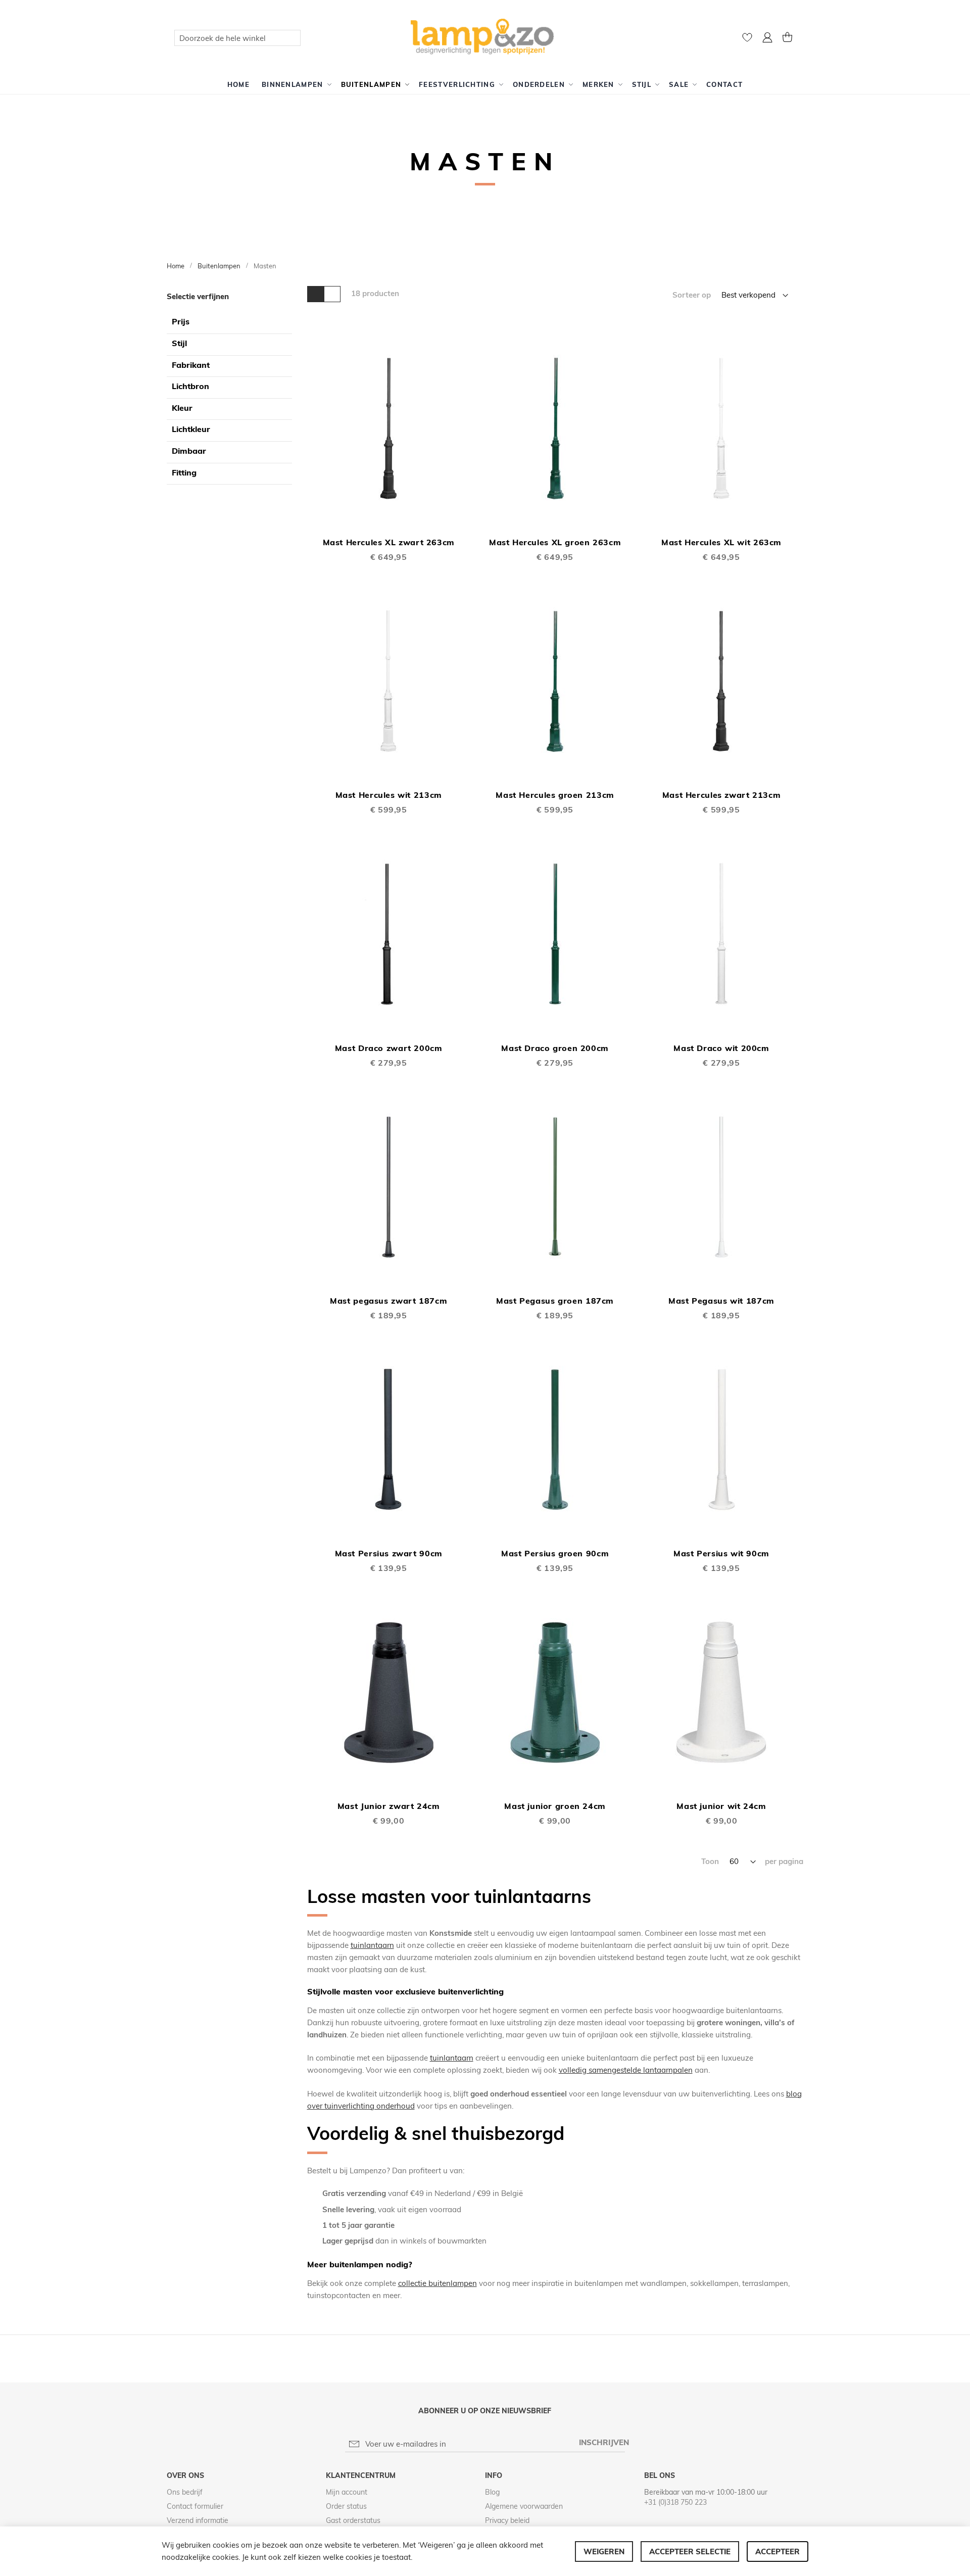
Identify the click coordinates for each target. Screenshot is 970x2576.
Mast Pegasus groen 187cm (555, 1301)
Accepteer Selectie (690, 2551)
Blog (492, 2492)
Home (176, 266)
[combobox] (237, 38)
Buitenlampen (220, 266)
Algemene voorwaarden (524, 2506)
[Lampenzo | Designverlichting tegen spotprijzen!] (485, 37)
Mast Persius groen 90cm (555, 1553)
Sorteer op (692, 295)
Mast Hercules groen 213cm (555, 795)
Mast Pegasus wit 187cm (721, 1301)
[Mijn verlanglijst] (747, 40)
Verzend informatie (198, 2520)
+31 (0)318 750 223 (675, 2502)
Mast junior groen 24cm (555, 1806)
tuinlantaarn (372, 1945)
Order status (346, 2506)
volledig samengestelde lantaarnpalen (626, 2070)
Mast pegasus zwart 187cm (389, 1301)
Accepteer (778, 2551)
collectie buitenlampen (438, 2283)
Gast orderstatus (353, 2520)
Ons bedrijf (185, 2492)
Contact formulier (195, 2506)
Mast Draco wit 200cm (721, 1048)
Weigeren (604, 2551)
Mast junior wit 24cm (721, 1806)
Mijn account (347, 2492)
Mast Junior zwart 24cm (389, 1806)
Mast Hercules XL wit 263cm (721, 542)
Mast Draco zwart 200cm (389, 1048)
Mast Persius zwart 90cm (389, 1553)
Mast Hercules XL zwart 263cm (389, 542)
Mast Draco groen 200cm (555, 1048)
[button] (767, 39)
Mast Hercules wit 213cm (389, 795)
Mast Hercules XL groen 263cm (555, 542)
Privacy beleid (507, 2520)
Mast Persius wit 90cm (721, 1553)
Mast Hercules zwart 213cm (722, 795)
